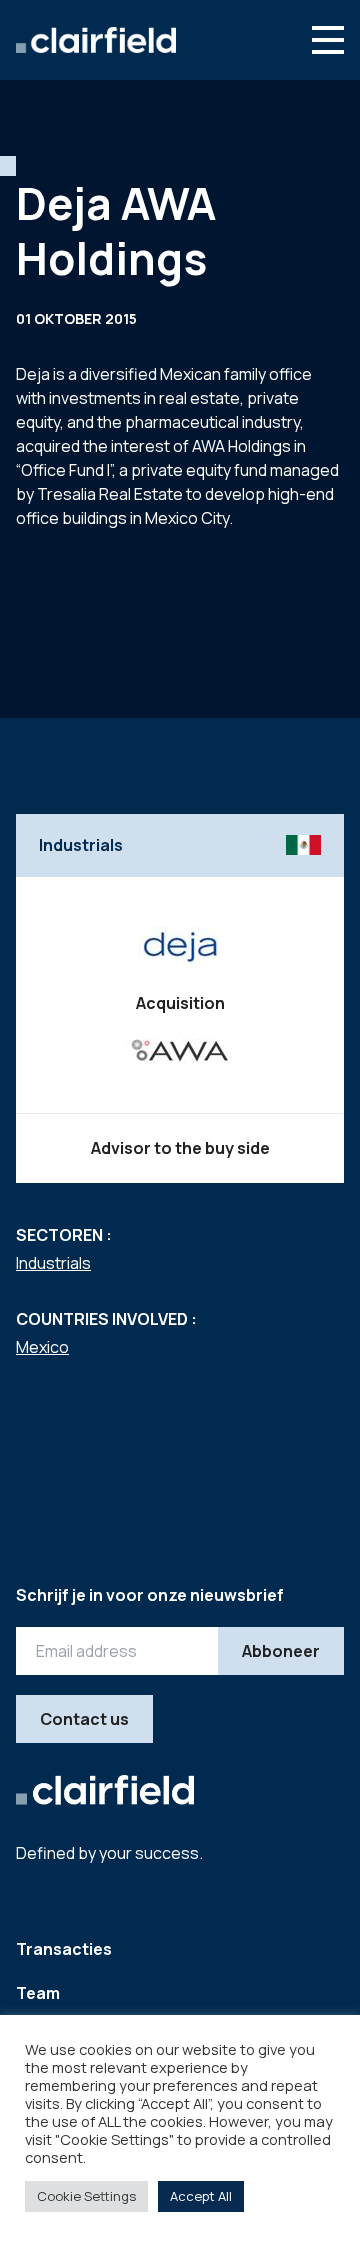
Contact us (84, 1719)
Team (38, 1993)
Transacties (64, 1949)
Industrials (53, 1263)
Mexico (42, 1347)
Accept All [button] (201, 2196)
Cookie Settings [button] (86, 2196)
